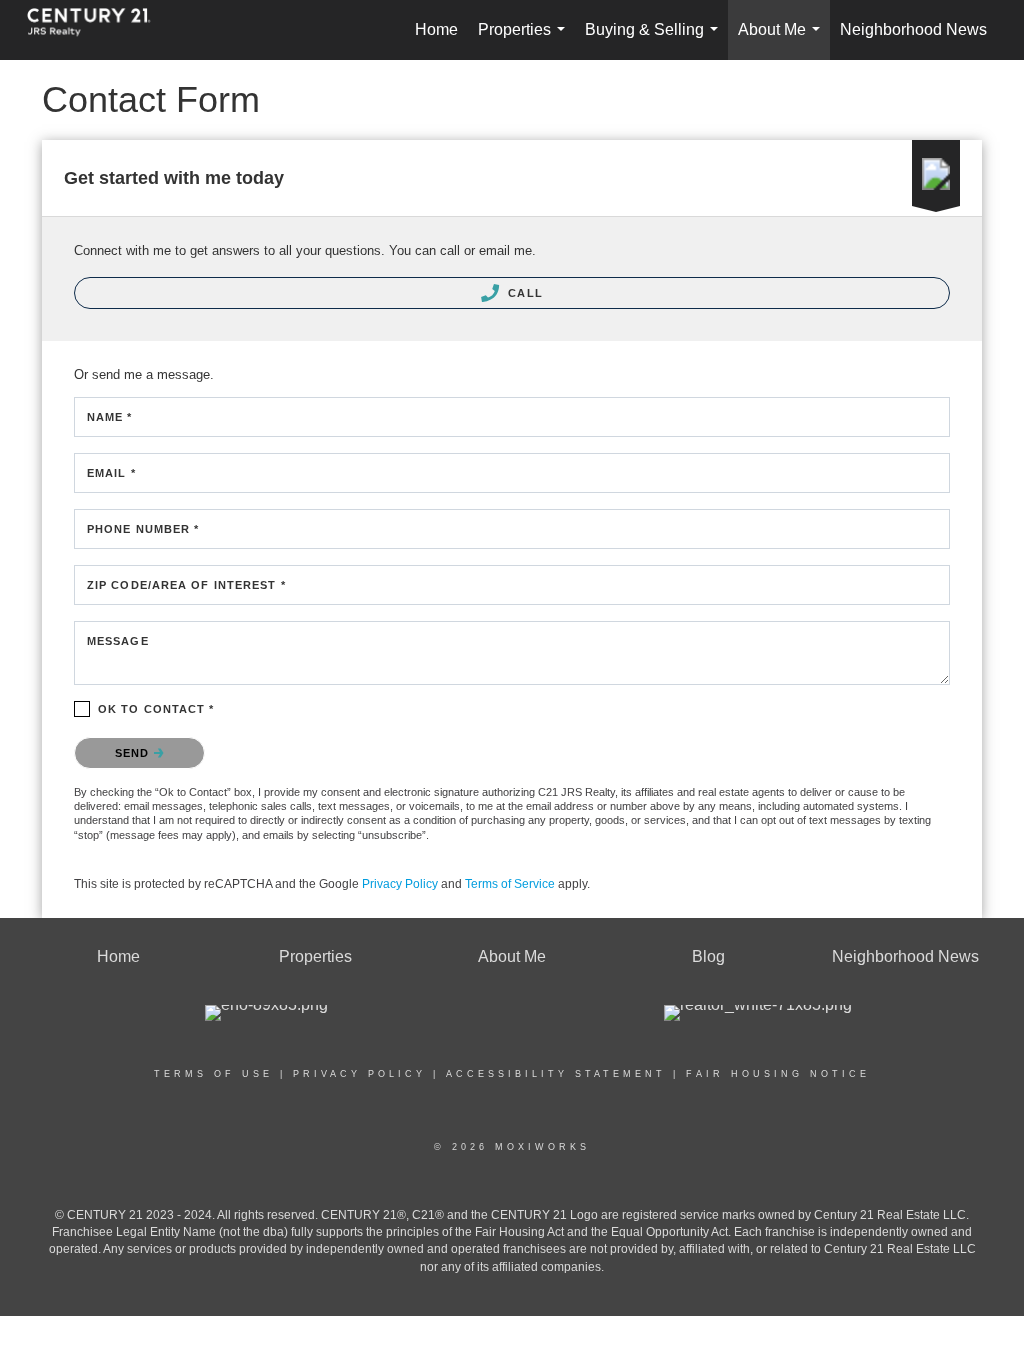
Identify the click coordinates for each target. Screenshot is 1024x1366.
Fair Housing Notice (778, 1074)
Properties (525, 40)
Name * (110, 417)
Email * (111, 473)
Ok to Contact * (156, 709)
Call (523, 293)
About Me (783, 40)
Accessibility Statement (556, 1074)
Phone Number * (143, 529)
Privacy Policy (400, 884)
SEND (134, 753)
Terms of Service (510, 884)
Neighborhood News (913, 29)
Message (118, 641)
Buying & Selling (655, 40)
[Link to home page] (99, 30)
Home (436, 29)
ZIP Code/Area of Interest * (186, 585)
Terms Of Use (213, 1074)
